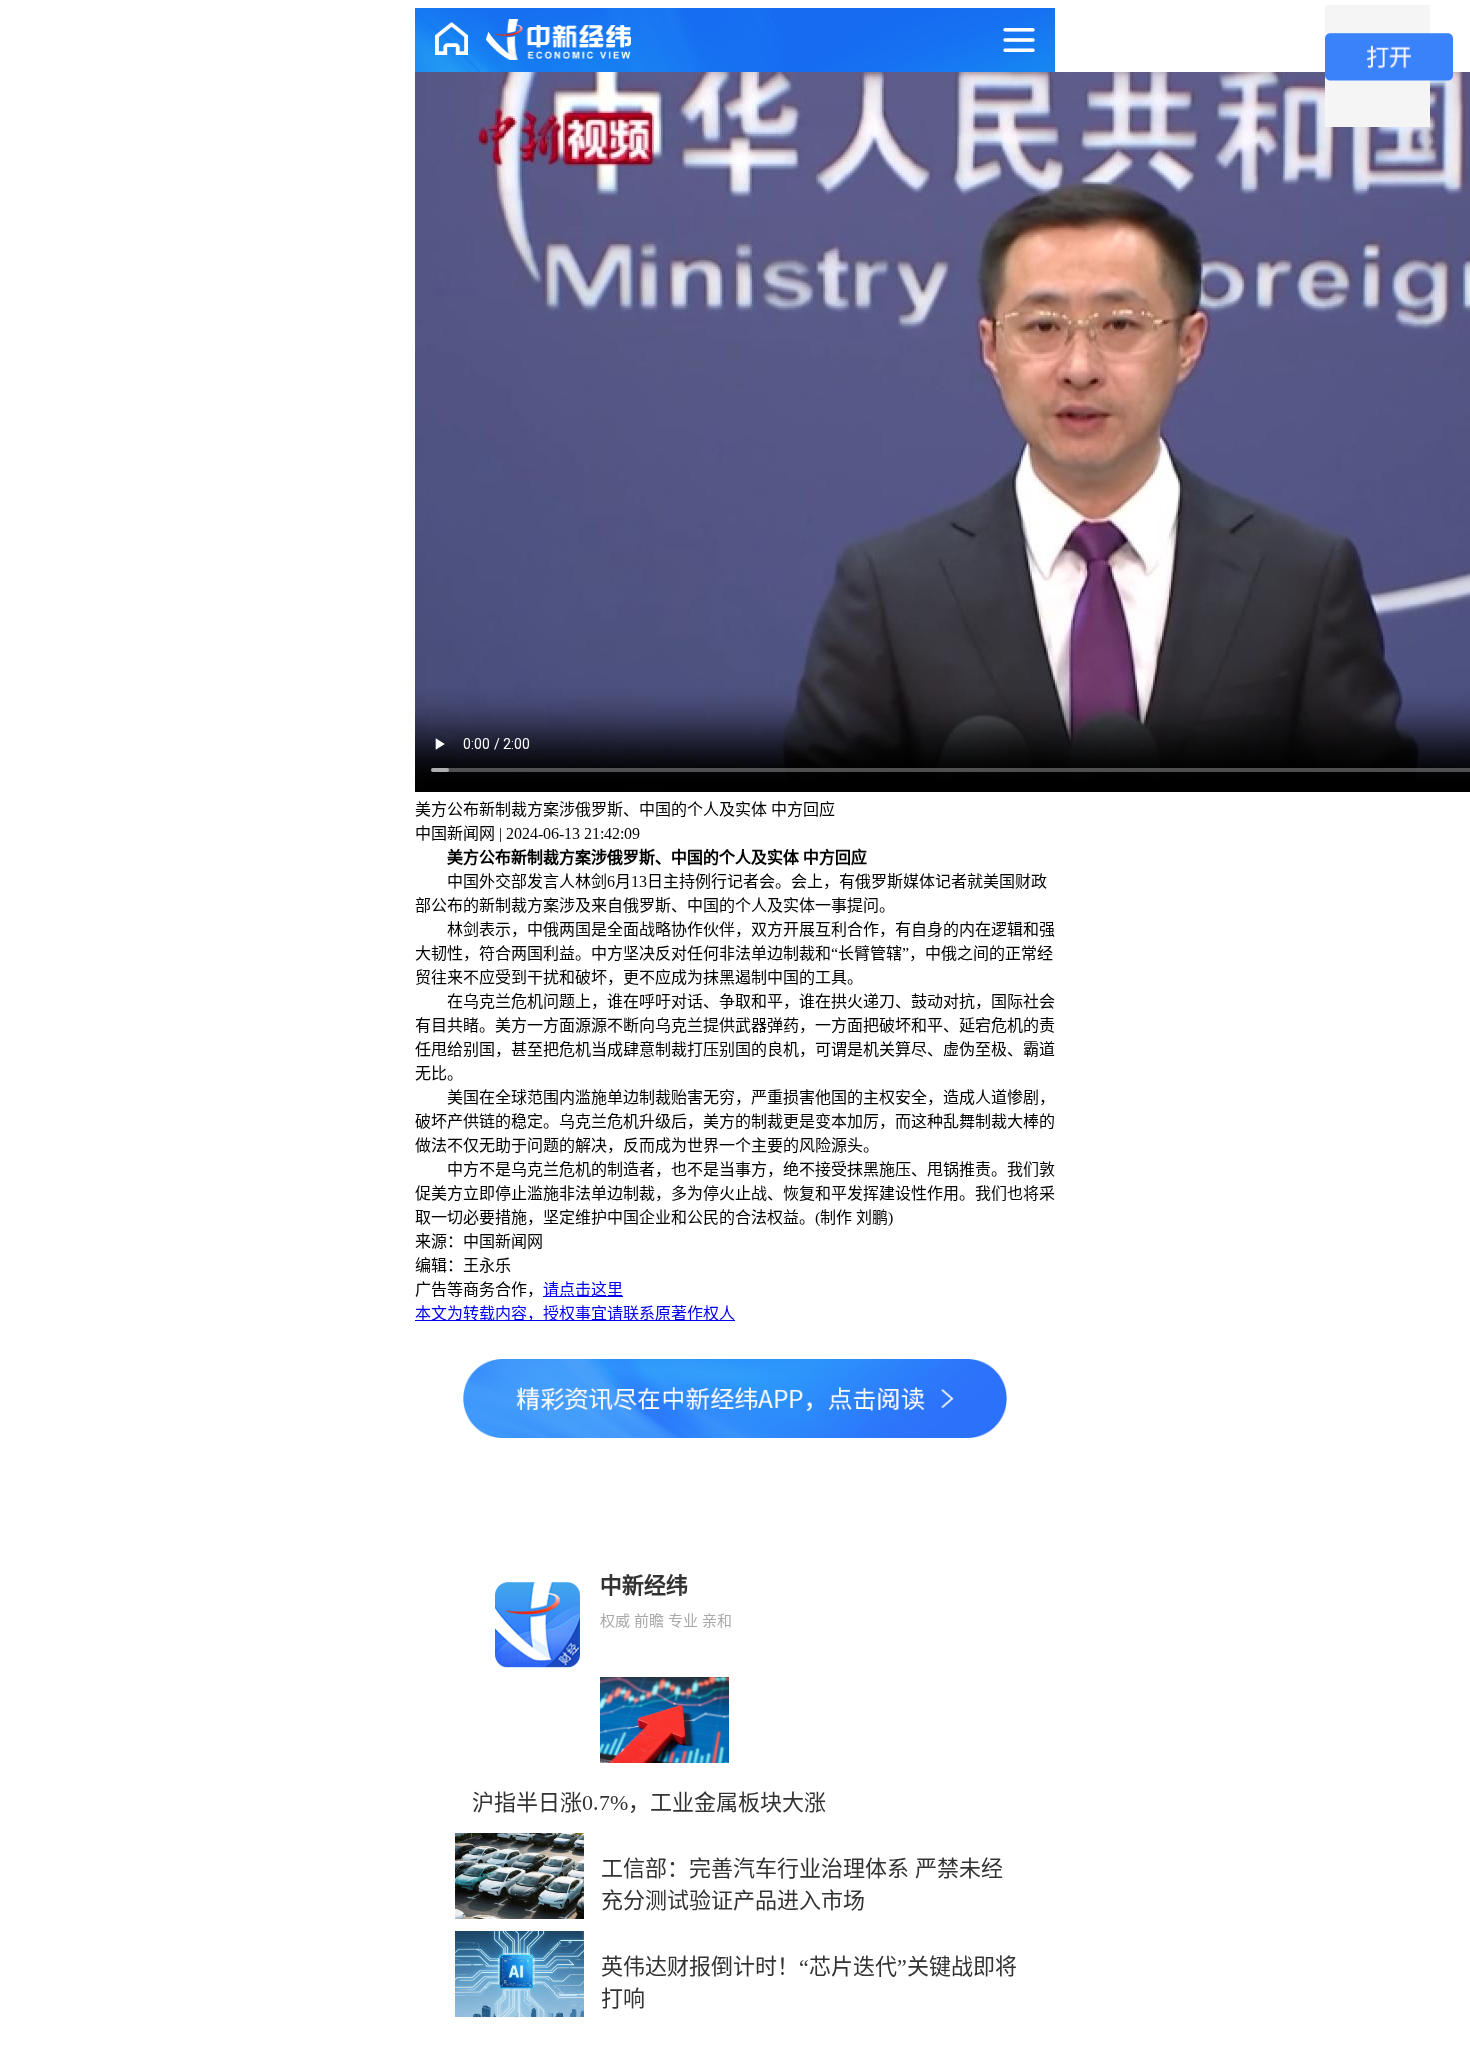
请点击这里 (583, 1289)
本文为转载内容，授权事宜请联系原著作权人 (575, 1313)
